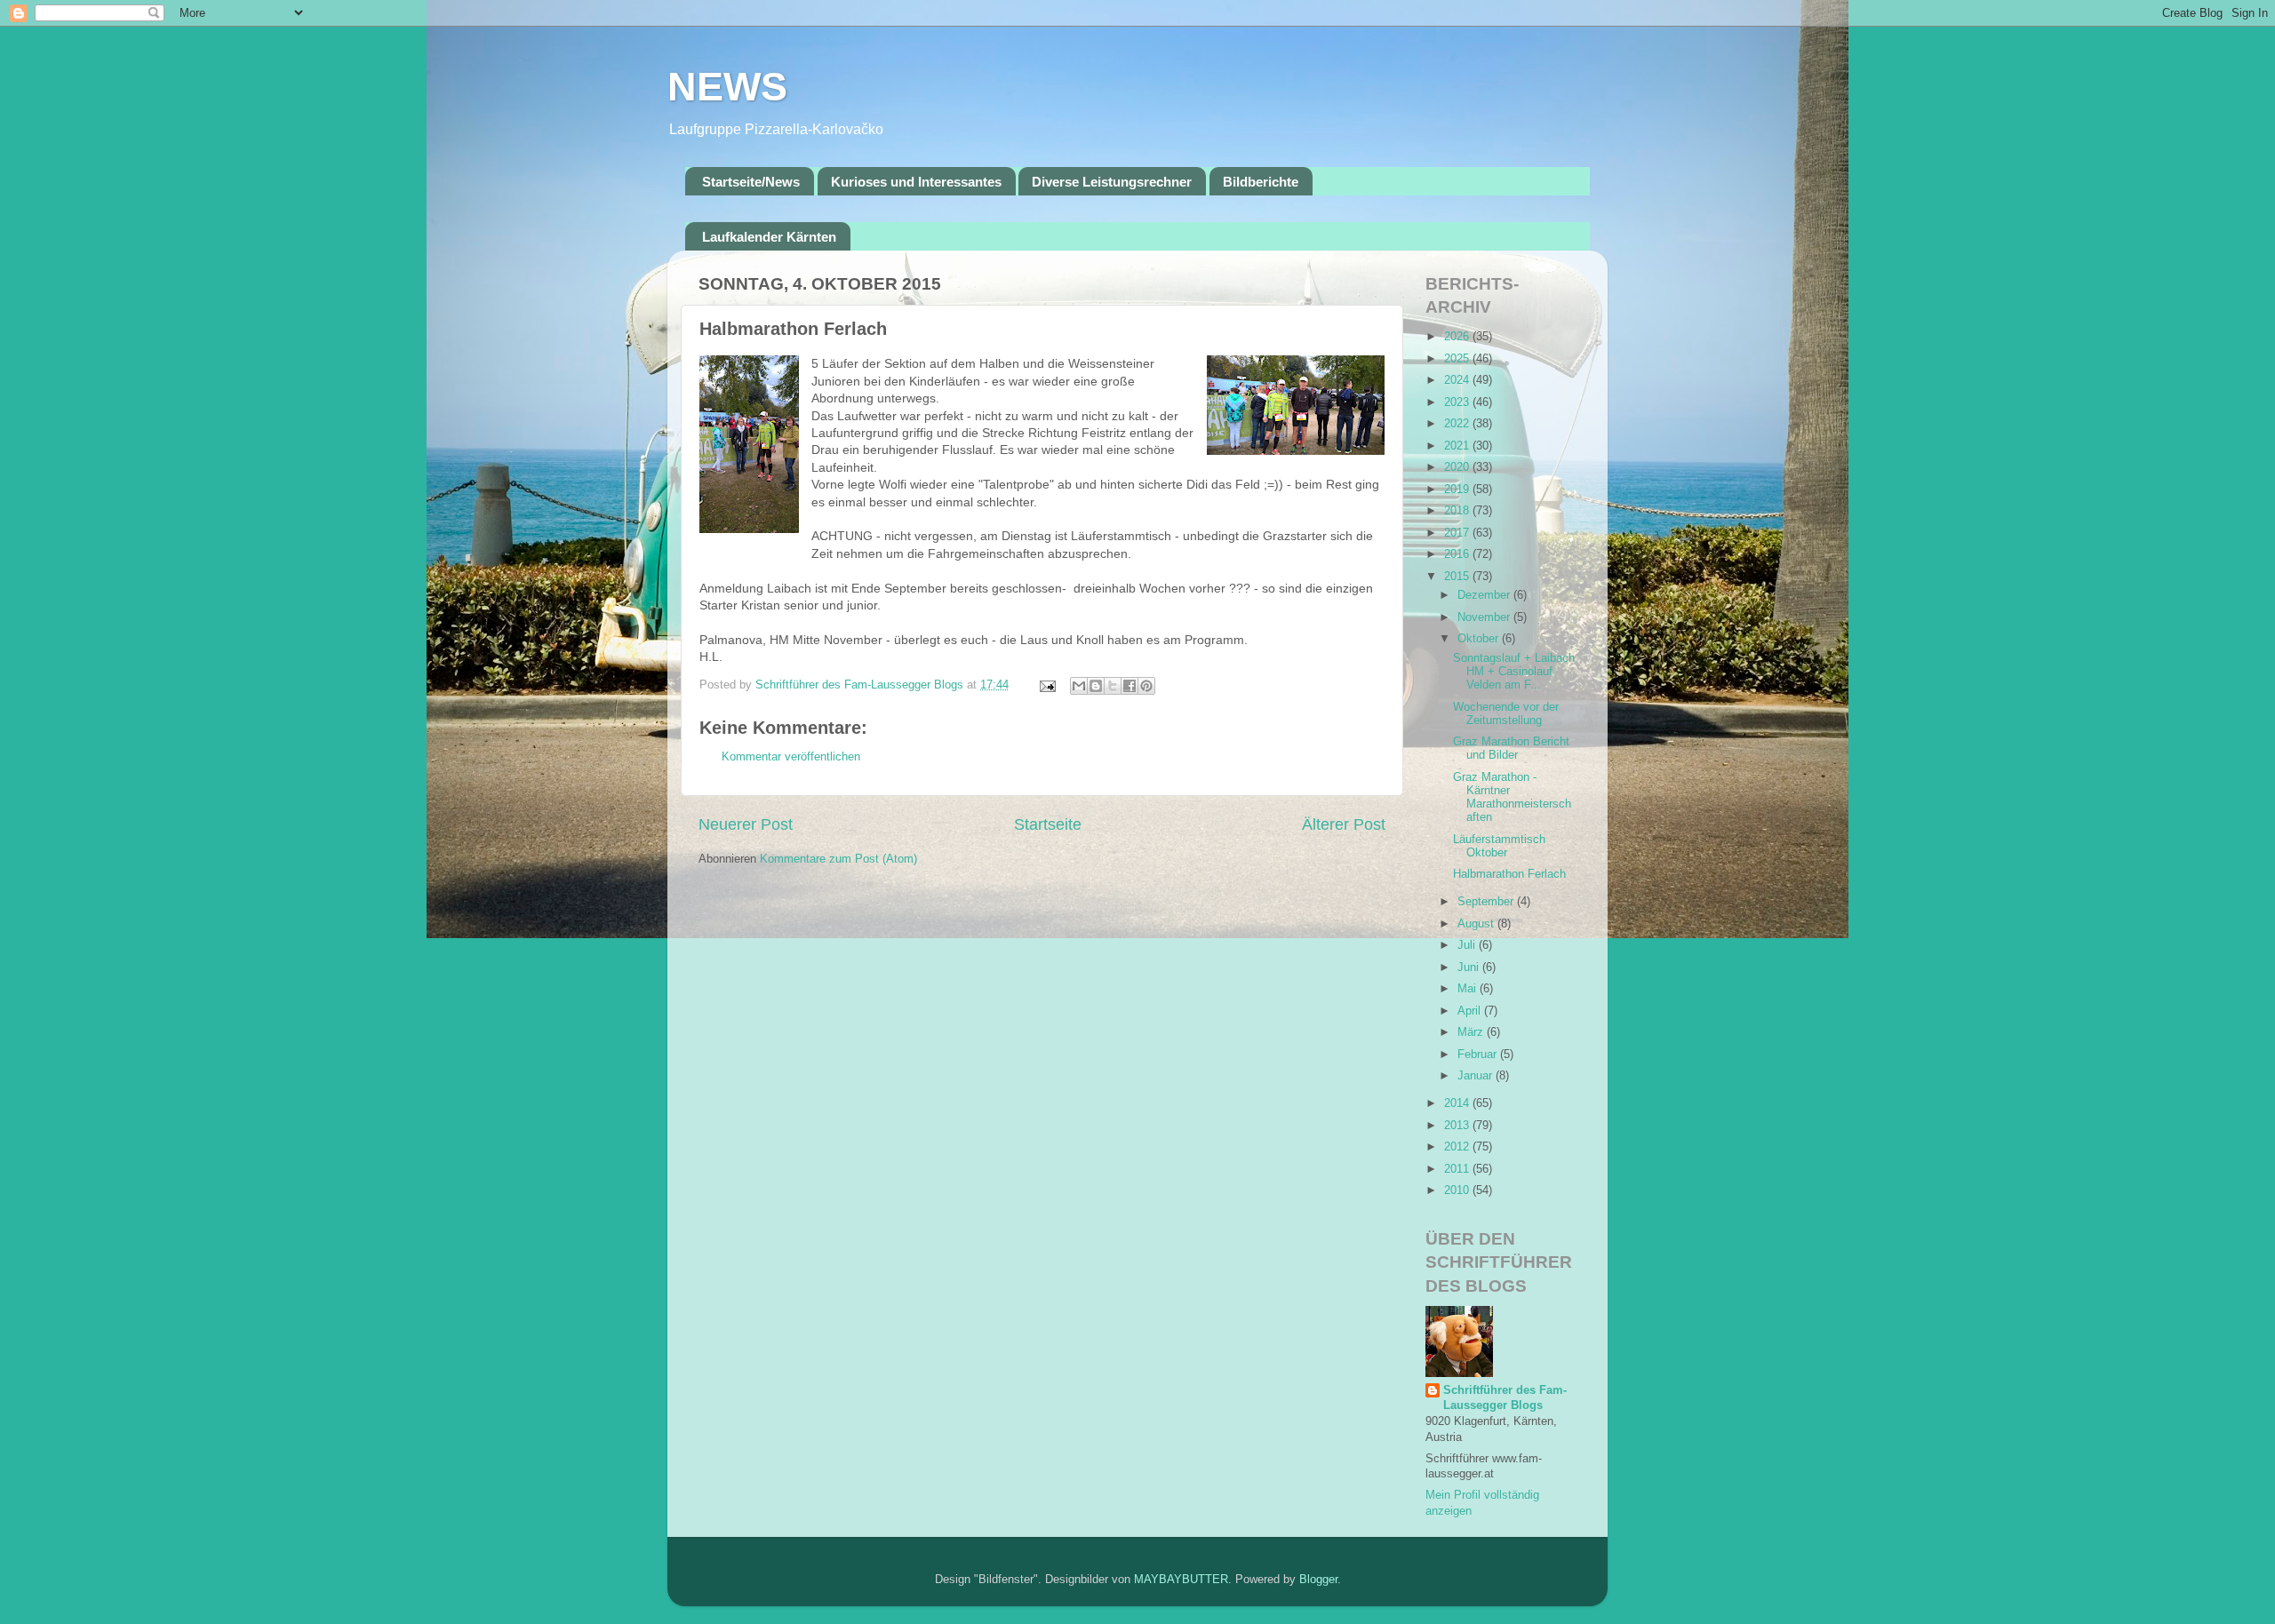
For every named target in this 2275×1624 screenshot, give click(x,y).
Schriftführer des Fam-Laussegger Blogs (1505, 1398)
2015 (1458, 577)
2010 (1458, 1190)
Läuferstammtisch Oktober (1499, 846)
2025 (1458, 359)
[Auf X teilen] (1113, 686)
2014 (1458, 1103)
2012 (1458, 1147)
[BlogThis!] (1096, 686)
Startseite (1048, 824)
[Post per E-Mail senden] (1047, 685)
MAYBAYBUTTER (1181, 1580)
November (1485, 617)
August (1477, 924)
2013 (1458, 1126)
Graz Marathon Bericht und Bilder (1511, 748)
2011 (1458, 1169)
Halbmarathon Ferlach (1509, 874)
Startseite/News (751, 182)
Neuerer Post (746, 824)
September (1487, 902)
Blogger (1318, 1580)
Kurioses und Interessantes (916, 182)
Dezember (1485, 595)
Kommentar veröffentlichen (791, 757)
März (1472, 1032)
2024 (1458, 380)
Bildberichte (1261, 182)
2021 (1458, 446)
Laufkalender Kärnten (769, 237)
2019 (1458, 490)
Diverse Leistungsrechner (1112, 182)
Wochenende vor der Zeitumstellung (1506, 714)
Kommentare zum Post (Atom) (838, 859)
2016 (1458, 554)
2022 (1458, 424)
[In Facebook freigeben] (1130, 686)
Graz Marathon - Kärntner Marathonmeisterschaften (1512, 797)
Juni (1470, 967)
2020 (1458, 467)
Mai (1469, 989)
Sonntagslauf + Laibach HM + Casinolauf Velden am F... (1514, 672)
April (1471, 1011)
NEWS (727, 87)
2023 (1458, 402)
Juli (1468, 945)
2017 (1458, 533)
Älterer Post (1344, 824)
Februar (1479, 1055)
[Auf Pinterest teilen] (1146, 686)
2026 (1458, 337)
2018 (1458, 511)
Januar (1477, 1076)
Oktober (1480, 639)
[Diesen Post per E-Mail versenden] (1079, 686)
